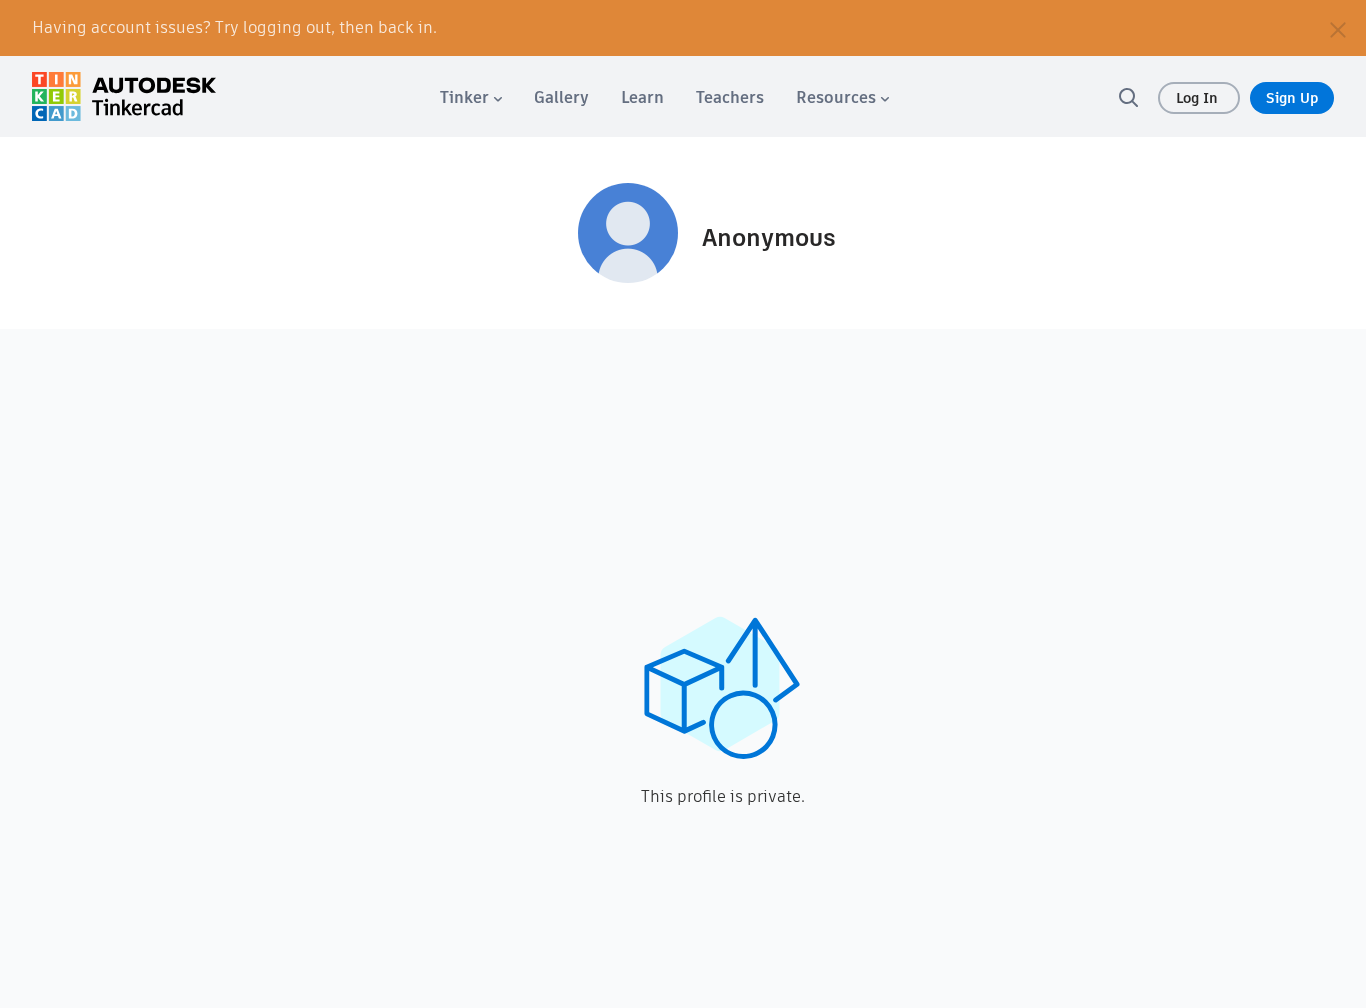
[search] (1128, 97)
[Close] (1338, 28)
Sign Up (1292, 98)
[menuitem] (471, 97)
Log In (1199, 98)
